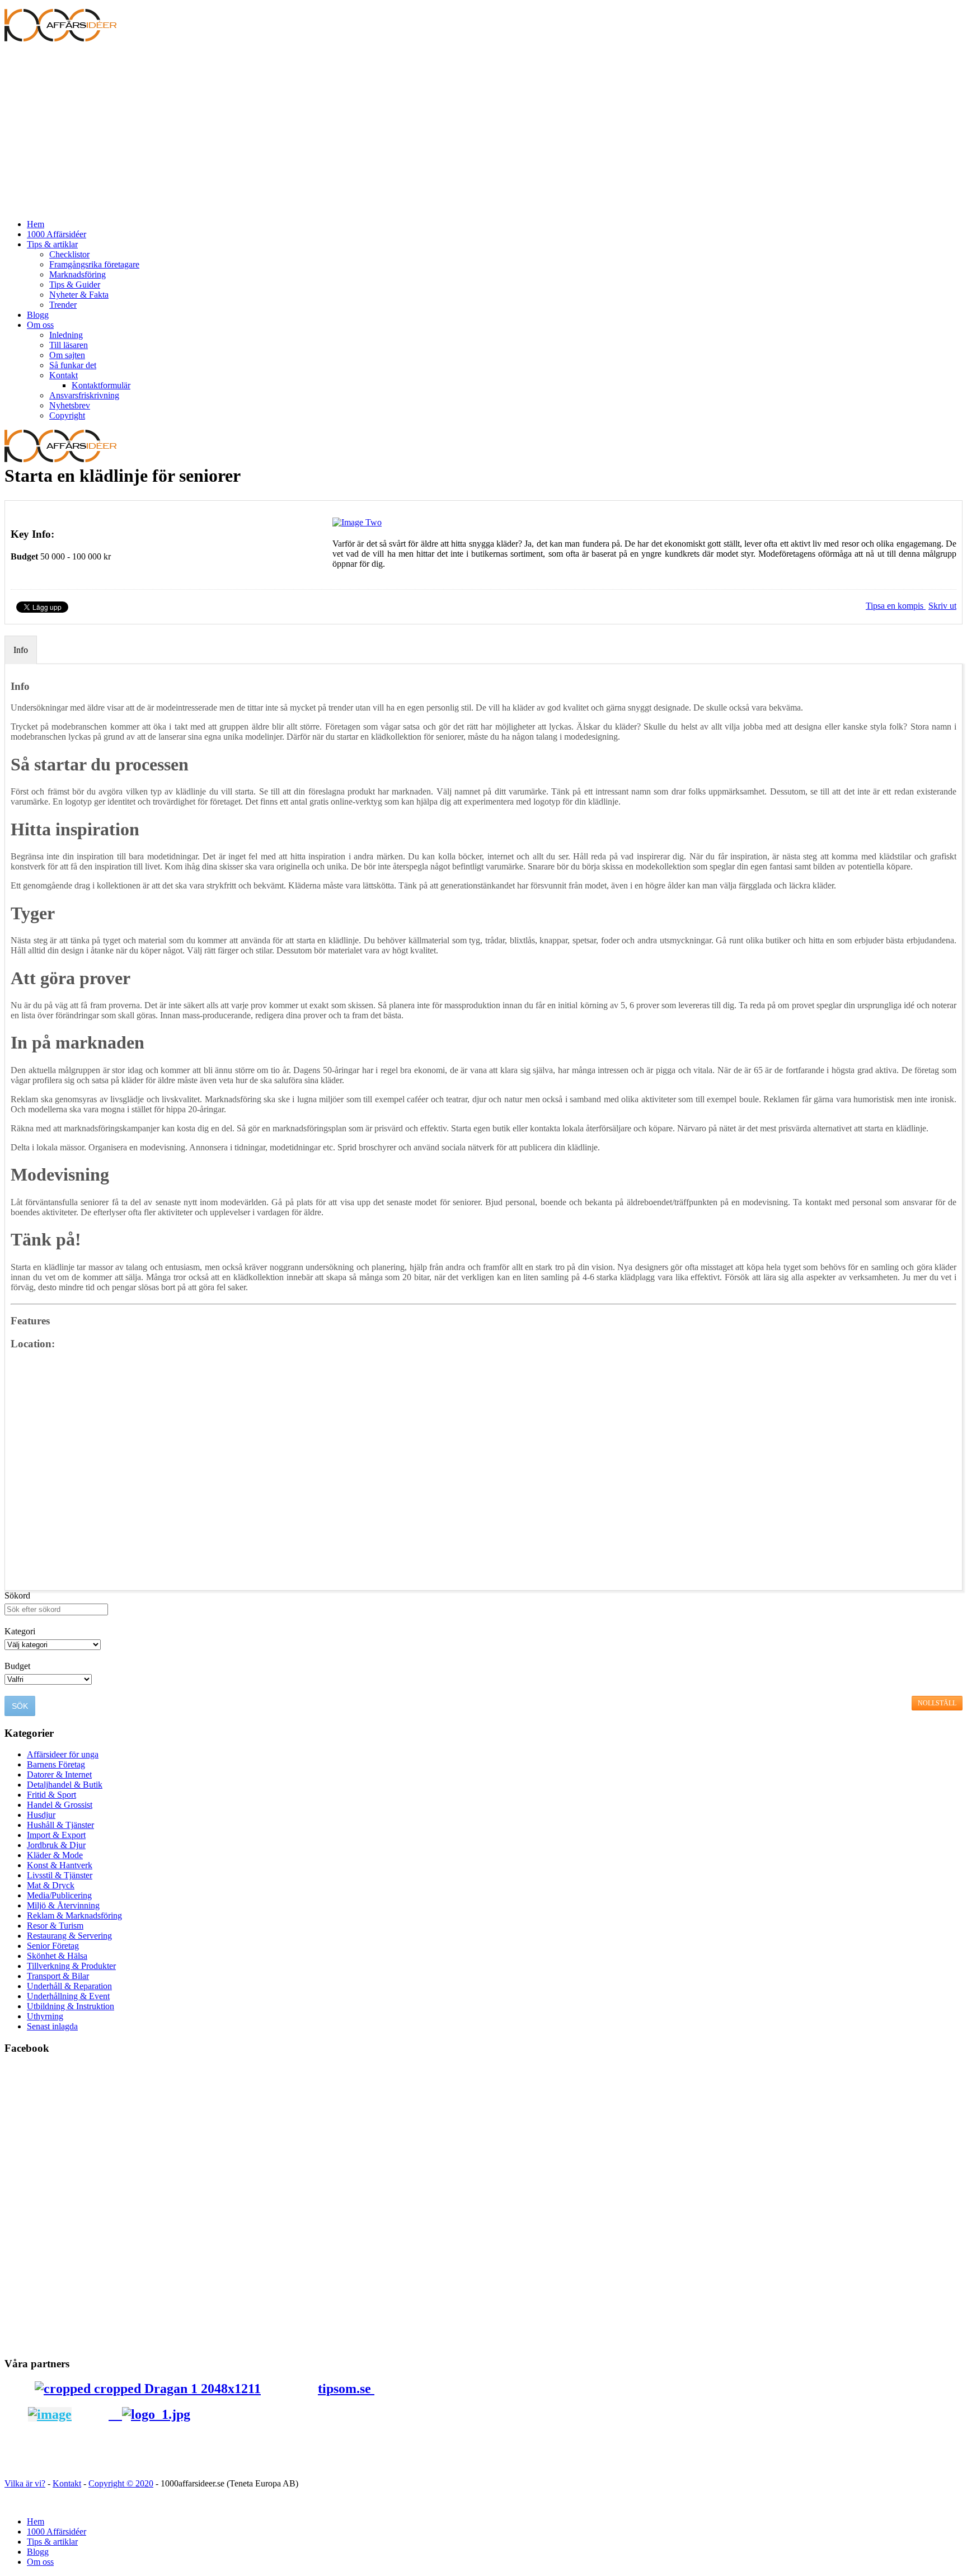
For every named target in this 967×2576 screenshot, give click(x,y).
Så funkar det (73, 365)
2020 (144, 2483)
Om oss (40, 325)
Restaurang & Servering (69, 1936)
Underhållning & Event (68, 1996)
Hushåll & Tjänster (60, 1825)
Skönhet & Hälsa (57, 1956)
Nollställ (937, 1703)
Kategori (20, 1631)
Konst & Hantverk (60, 1865)
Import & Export (56, 1835)
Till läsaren (69, 345)
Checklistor (69, 254)
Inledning (66, 335)
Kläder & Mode (55, 1855)
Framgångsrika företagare (94, 264)
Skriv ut (942, 606)
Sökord (17, 1595)
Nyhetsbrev (70, 405)
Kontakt (64, 375)
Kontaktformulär (101, 385)
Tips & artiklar (52, 244)
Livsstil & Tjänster (60, 1875)
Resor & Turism (55, 1926)
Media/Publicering (59, 1895)
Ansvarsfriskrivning (84, 395)
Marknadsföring (78, 274)
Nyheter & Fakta (79, 295)
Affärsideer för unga (63, 1754)
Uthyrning (45, 2016)
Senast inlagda (52, 2026)
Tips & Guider (75, 285)
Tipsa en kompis (896, 606)
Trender (63, 305)
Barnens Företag (56, 1764)
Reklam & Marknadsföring (74, 1915)
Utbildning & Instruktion (71, 2006)
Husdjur (41, 1815)
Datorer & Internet (59, 1774)
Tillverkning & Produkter (71, 1966)
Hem (36, 224)
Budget (24, 556)
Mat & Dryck (51, 1885)
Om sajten (67, 355)
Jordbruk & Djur (56, 1845)
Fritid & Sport (51, 1795)
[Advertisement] (483, 132)
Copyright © (112, 2483)
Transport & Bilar (58, 1976)
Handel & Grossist (60, 1805)
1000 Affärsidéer (57, 234)
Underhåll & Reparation (69, 1986)
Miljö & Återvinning (63, 1905)
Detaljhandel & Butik (65, 1785)
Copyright (67, 415)
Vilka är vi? (25, 2483)
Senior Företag (53, 1946)
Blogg (38, 315)
